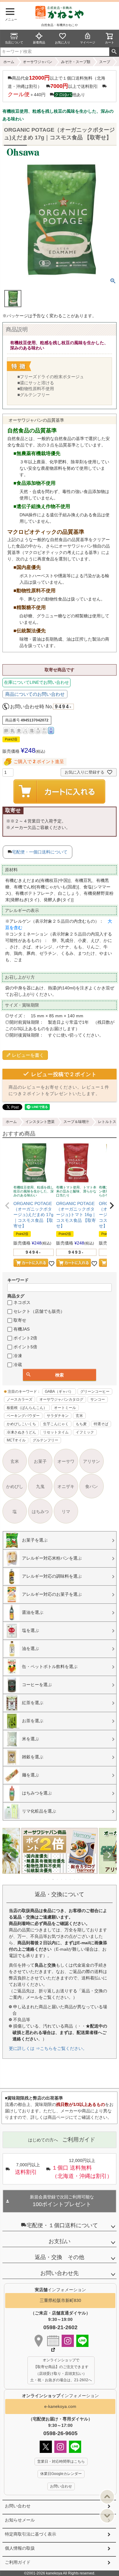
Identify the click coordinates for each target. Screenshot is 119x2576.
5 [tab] (53, 1879)
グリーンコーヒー (95, 1392)
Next (109, 1855)
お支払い (60, 2241)
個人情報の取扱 (20, 2548)
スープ (105, 62)
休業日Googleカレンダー (61, 2474)
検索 (114, 52)
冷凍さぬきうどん (21, 1432)
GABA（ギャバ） (59, 1392)
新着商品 (39, 42)
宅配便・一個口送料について (40, 852)
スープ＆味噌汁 (76, 1122)
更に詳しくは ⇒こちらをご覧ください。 (48, 2048)
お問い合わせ (18, 2506)
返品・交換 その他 (60, 2257)
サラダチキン (58, 1416)
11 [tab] (79, 1879)
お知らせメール (20, 2520)
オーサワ (66, 1461)
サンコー (98, 1399)
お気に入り (63, 42)
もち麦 (81, 1424)
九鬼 (40, 1486)
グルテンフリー (45, 1440)
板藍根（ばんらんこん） (27, 1408)
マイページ (88, 42)
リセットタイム (56, 1432)
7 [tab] (62, 1879)
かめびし (15, 1486)
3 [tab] (45, 1879)
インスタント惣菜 (40, 1122)
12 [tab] (83, 1879)
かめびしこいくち (21, 1424)
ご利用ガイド (18, 2562)
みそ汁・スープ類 (76, 62)
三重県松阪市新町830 (60, 2300)
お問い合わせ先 (60, 2273)
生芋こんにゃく (56, 1424)
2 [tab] (41, 1879)
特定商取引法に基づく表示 (31, 2534)
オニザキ (66, 1486)
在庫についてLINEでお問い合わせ (36, 682)
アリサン (92, 1461)
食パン (92, 1486)
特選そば (101, 1424)
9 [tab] (70, 1879)
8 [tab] (66, 1879)
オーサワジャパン (38, 62)
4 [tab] (49, 1879)
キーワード (18, 1280)
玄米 (79, 1416)
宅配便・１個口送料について (62, 2225)
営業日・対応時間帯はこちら (61, 2461)
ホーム (9, 62)
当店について (14, 42)
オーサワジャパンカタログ (61, 1399)
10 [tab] (75, 1879)
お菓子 (40, 1461)
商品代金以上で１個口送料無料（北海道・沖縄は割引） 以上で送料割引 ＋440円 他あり (56, 86)
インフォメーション (60, 2396)
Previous (10, 1855)
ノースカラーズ (20, 1399)
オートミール (65, 1408)
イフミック (85, 1432)
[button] (7, 1206)
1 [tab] (36, 1879)
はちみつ (40, 1512)
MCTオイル (16, 1440)
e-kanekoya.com (60, 2406)
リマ (66, 1512)
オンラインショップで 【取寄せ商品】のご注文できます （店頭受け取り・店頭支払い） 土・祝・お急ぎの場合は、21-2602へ (61, 2370)
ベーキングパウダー (23, 1416)
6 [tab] (58, 1879)
